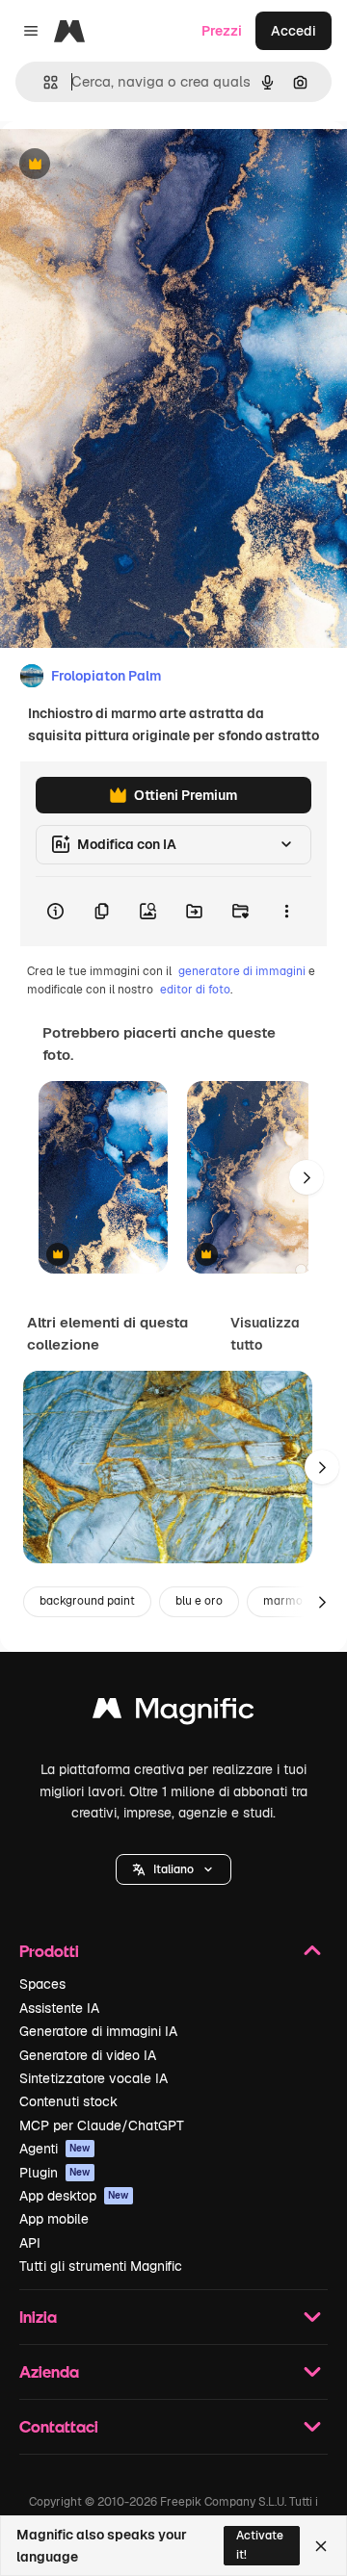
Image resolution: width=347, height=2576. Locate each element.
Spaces (42, 1984)
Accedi (294, 31)
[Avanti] (307, 1177)
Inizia (38, 2317)
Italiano (173, 1869)
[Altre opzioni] (286, 912)
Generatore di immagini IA (98, 2031)
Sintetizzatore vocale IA (93, 2078)
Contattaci (59, 2426)
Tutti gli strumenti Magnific (101, 2266)
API (30, 2243)
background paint (87, 1601)
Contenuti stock (68, 2101)
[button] (173, 1869)
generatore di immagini (242, 971)
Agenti (55, 2149)
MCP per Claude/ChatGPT (102, 2125)
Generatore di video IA (88, 2055)
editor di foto (195, 990)
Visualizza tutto (265, 1333)
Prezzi (222, 31)
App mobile (54, 2219)
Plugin (55, 2173)
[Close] (321, 2546)
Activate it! (260, 2545)
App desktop (74, 2196)
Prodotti (49, 1951)
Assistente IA (59, 2008)
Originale (127, 165)
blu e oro (199, 1601)
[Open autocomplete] (43, 82)
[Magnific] (173, 1713)
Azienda (49, 2371)
